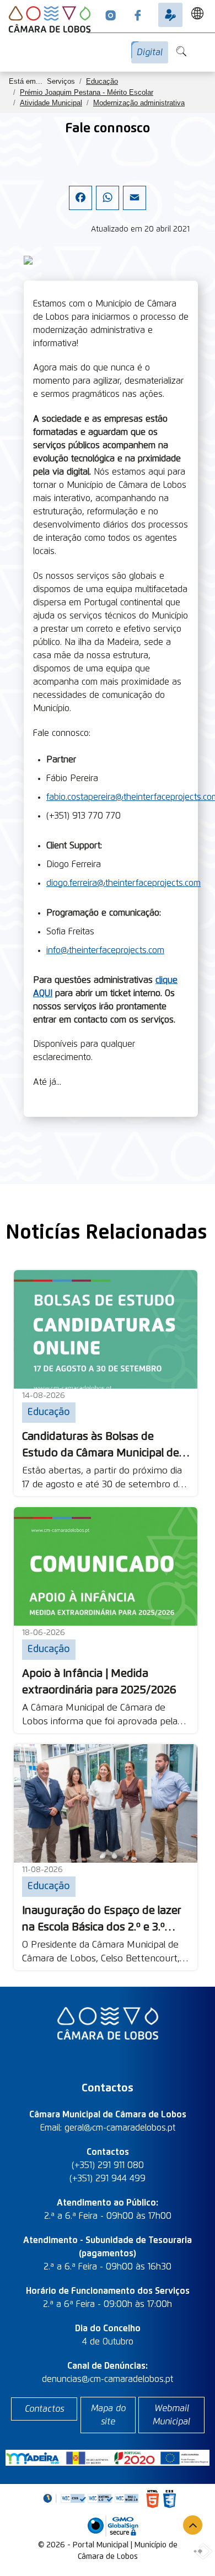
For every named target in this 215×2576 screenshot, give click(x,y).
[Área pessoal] (170, 15)
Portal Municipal (101, 2545)
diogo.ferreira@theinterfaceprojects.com (123, 883)
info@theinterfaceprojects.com (105, 950)
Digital (150, 52)
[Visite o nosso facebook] (138, 15)
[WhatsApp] (108, 207)
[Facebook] (80, 207)
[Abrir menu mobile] (212, 46)
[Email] (135, 207)
